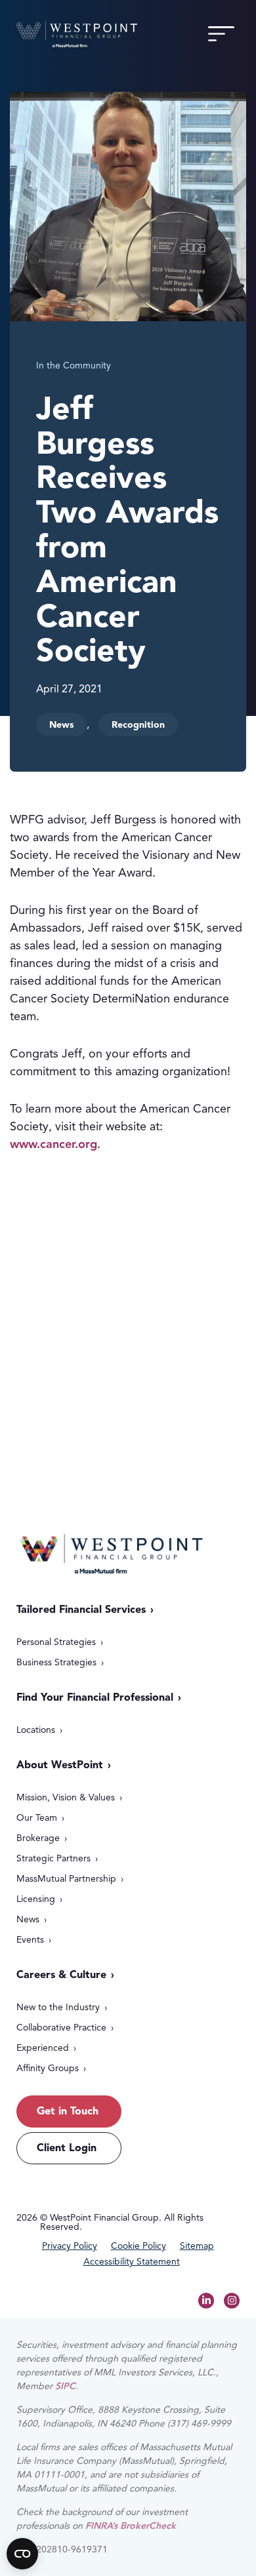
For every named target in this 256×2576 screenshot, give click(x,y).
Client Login (67, 2148)
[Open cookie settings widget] (22, 2554)
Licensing (36, 1899)
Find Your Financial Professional (95, 1697)
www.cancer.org (53, 1144)
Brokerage (38, 1838)
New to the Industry (58, 2007)
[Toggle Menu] (221, 34)
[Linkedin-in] (206, 2301)
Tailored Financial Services (81, 1610)
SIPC (65, 2386)
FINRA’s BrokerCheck (131, 2526)
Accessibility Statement (132, 2262)
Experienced (43, 2048)
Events (30, 1940)
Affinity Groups (48, 2068)
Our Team (37, 1818)
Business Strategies (56, 1662)
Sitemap (197, 2246)
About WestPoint (60, 1765)
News (28, 1919)
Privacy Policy (70, 2246)
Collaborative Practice (61, 2028)
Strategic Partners (53, 1858)
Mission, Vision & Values (66, 1797)
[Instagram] (232, 2301)
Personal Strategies (56, 1642)
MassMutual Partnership (66, 1879)
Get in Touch (89, 1393)
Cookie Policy (139, 2246)
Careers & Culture (61, 1975)
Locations (36, 1730)
